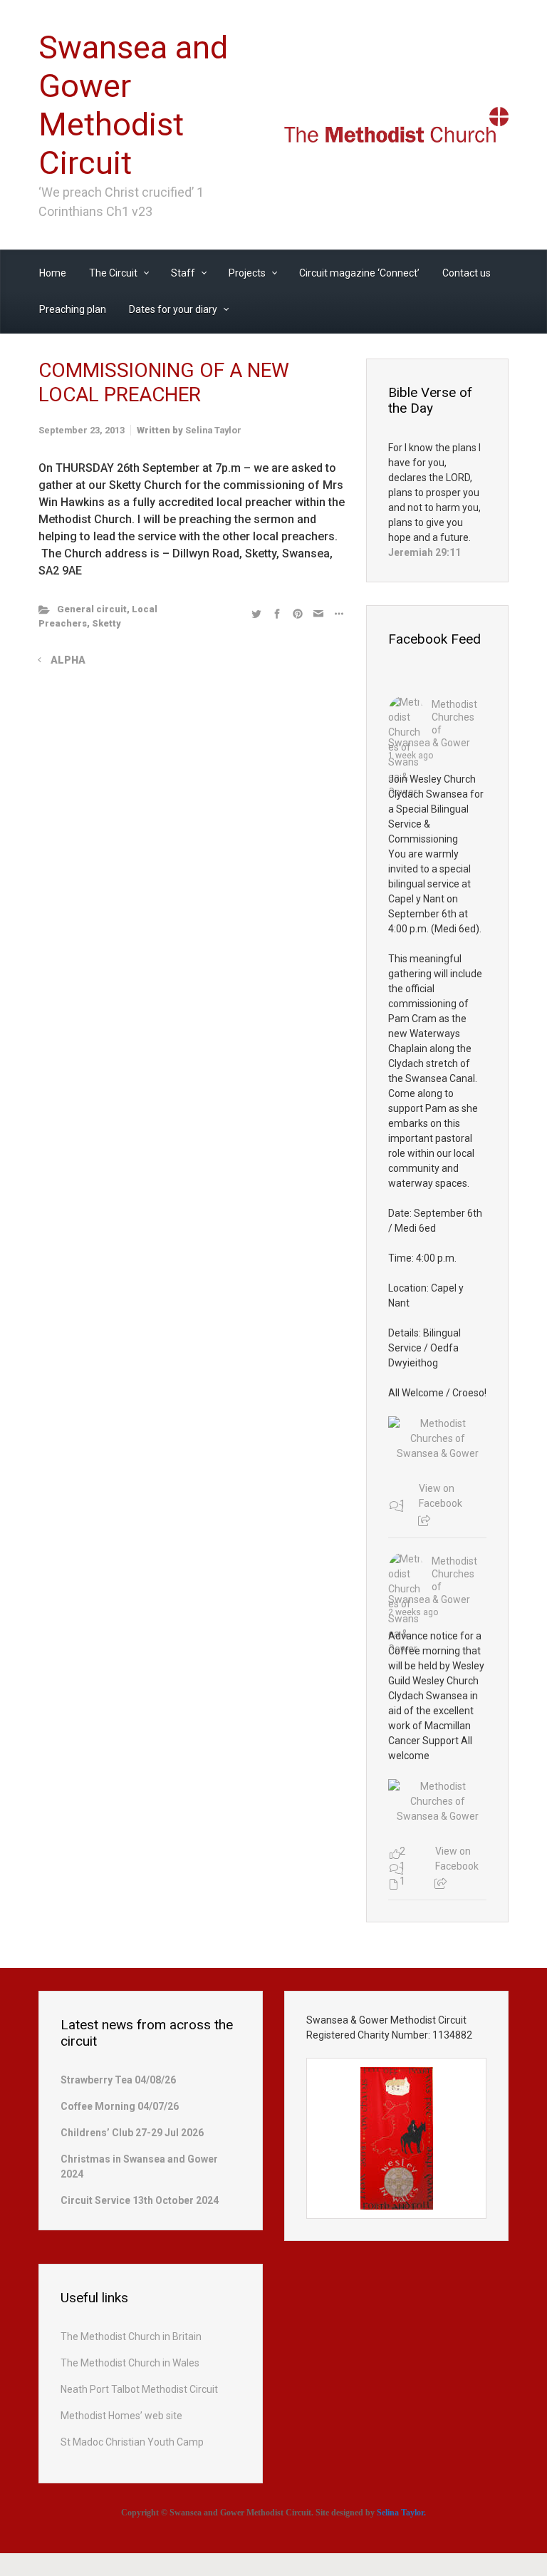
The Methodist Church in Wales (130, 2363)
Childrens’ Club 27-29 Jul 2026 (132, 2133)
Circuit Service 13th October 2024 (140, 2200)
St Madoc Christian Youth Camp (132, 2442)
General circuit (92, 609)
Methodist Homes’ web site (121, 2416)
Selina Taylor (213, 430)
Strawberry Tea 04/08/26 (118, 2080)
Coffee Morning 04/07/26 (120, 2106)
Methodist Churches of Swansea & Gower (433, 723)
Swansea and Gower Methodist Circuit (133, 105)
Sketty (106, 623)
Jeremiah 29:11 (424, 552)
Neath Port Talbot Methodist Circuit (139, 2389)
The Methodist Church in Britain (131, 2337)
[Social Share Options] (424, 1521)
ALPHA (68, 660)
